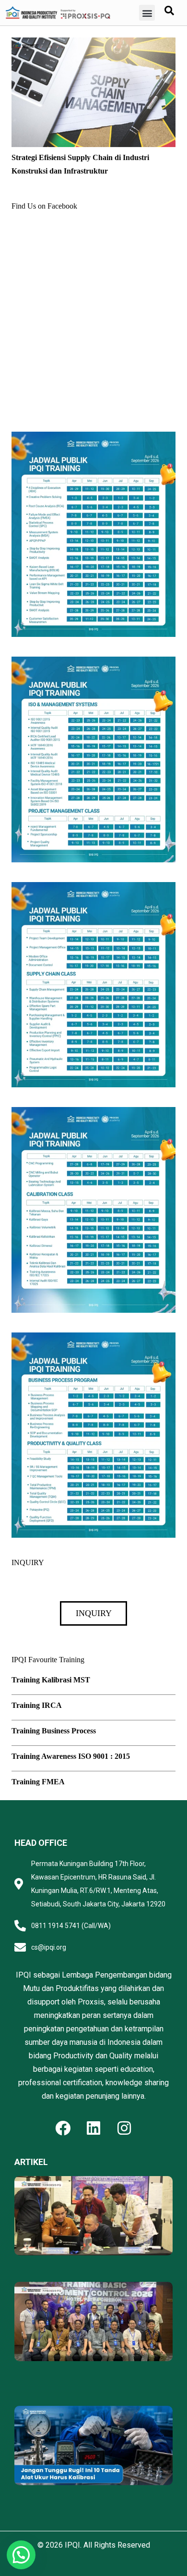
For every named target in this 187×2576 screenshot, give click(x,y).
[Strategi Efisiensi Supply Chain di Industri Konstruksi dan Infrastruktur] (93, 44)
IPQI (72, 2545)
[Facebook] (63, 2128)
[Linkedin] (93, 2128)
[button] (147, 13)
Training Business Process (54, 1731)
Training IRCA (37, 1705)
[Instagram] (124, 2128)
